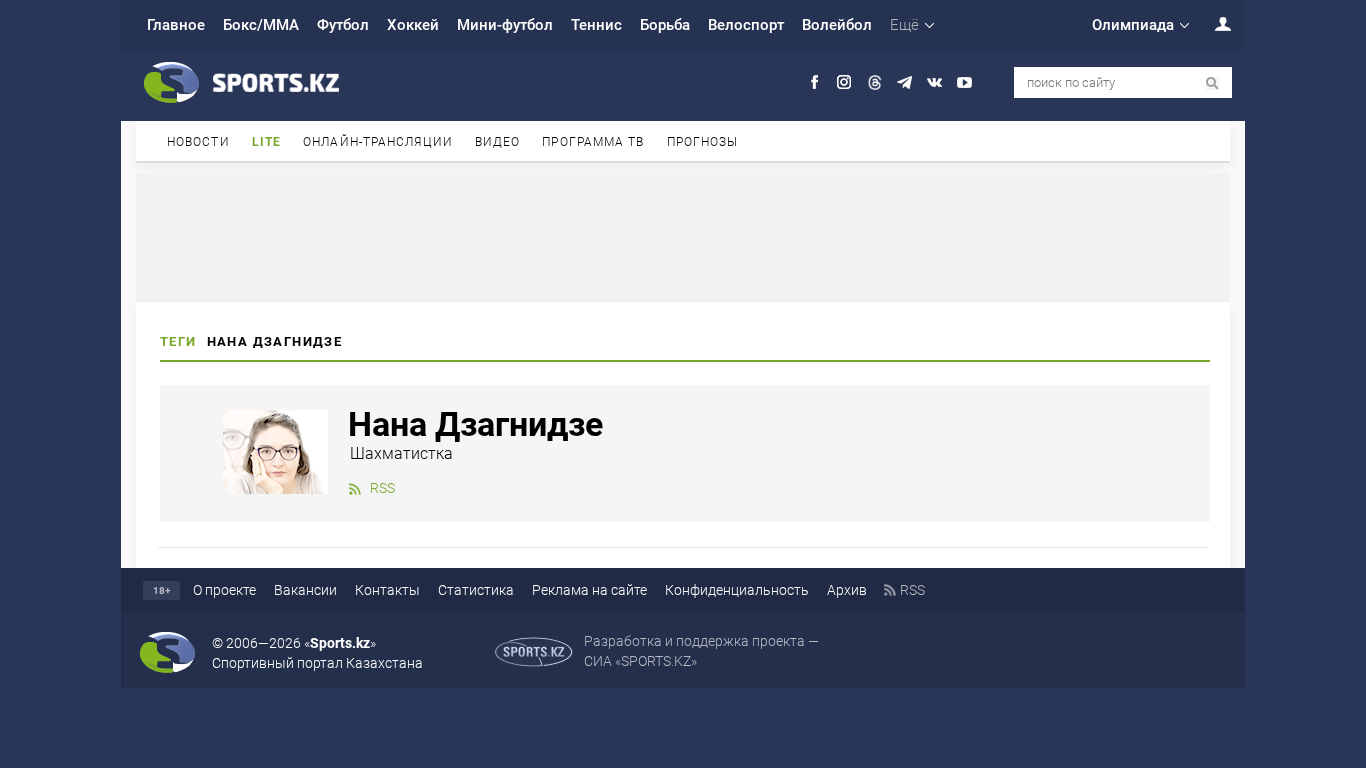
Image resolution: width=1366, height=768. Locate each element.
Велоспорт (746, 25)
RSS (382, 488)
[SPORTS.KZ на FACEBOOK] (814, 82)
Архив (847, 590)
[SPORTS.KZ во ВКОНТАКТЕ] (934, 82)
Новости (198, 142)
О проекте (224, 590)
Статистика (476, 590)
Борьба (665, 25)
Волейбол (837, 25)
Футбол (343, 25)
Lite (266, 142)
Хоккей (413, 25)
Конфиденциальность (737, 590)
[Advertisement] (683, 236)
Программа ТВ (593, 142)
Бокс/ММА (261, 25)
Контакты (387, 590)
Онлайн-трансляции (378, 142)
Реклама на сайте (589, 590)
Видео (498, 142)
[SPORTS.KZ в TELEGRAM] (904, 82)
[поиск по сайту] (1212, 83)
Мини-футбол (505, 25)
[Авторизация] (1212, 23)
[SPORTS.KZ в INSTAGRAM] (844, 82)
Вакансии (305, 590)
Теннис (596, 25)
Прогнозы (703, 142)
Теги (178, 341)
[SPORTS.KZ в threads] (874, 82)
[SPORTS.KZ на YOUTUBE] (964, 82)
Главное (176, 25)
